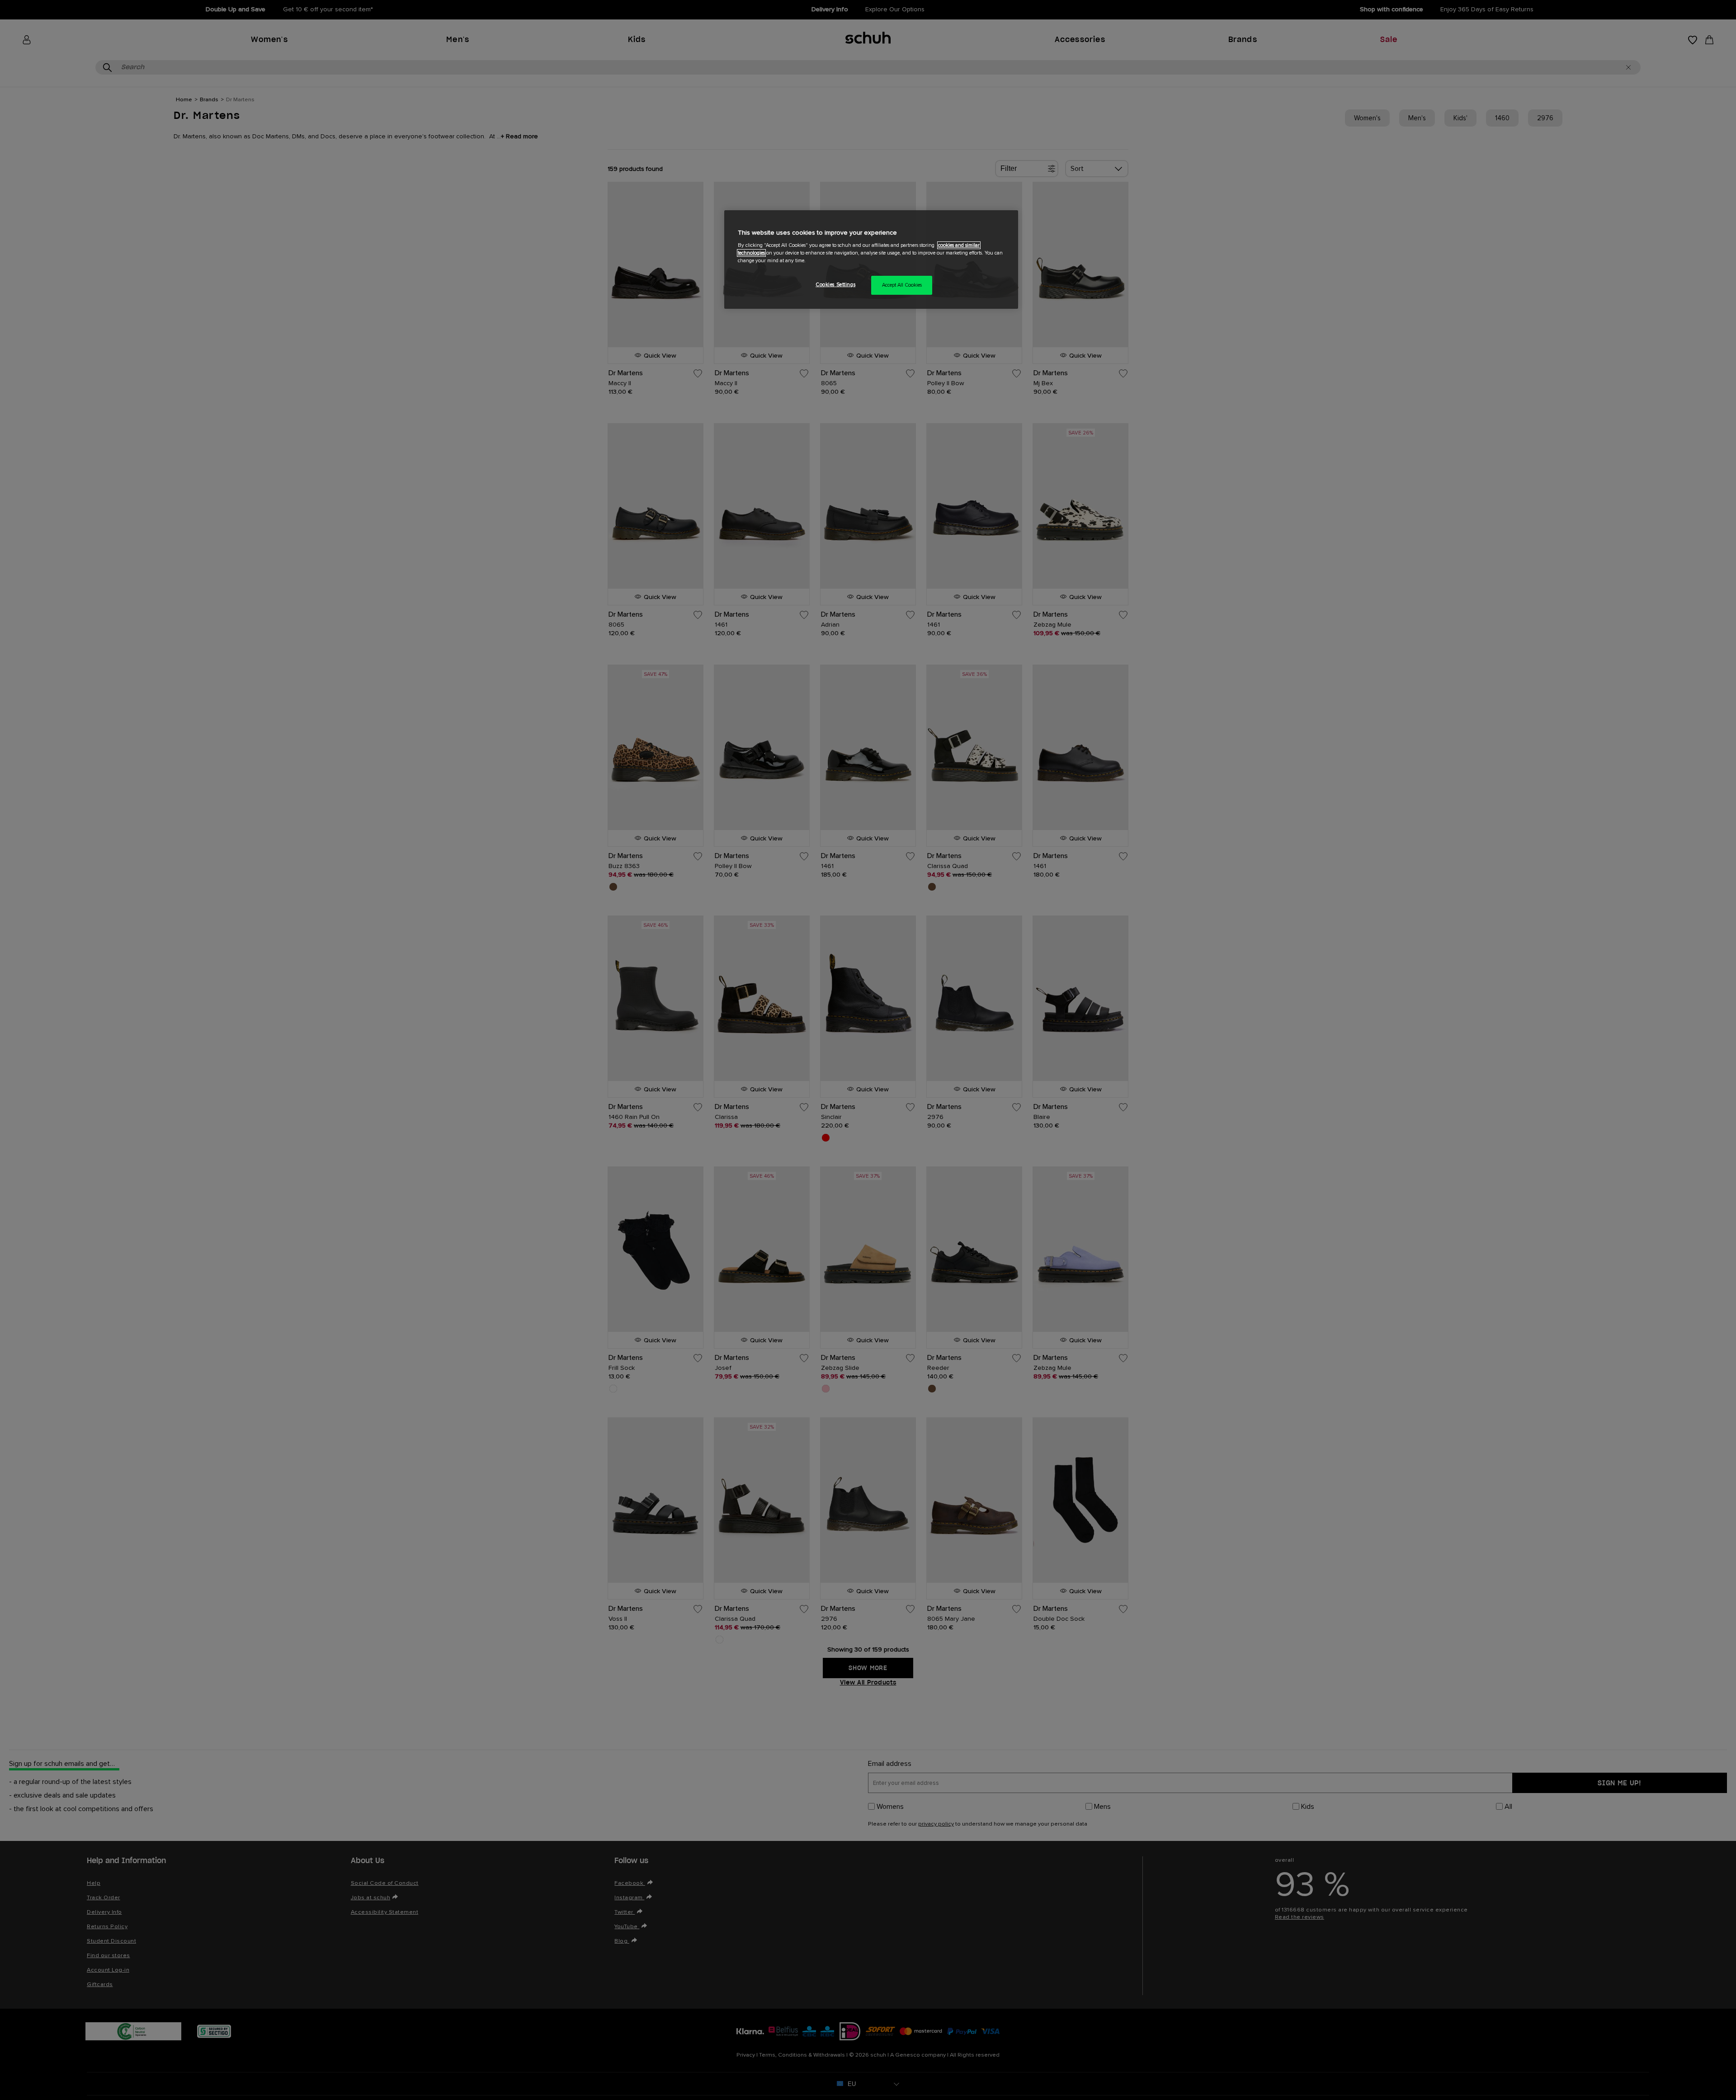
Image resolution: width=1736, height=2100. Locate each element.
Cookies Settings (835, 285)
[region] (871, 260)
